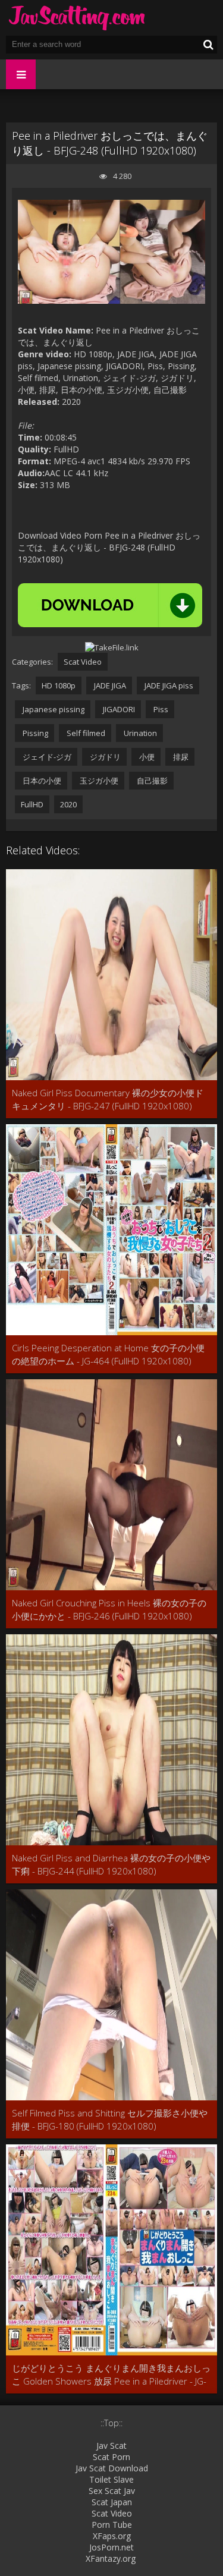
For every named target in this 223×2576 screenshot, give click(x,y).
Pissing (34, 733)
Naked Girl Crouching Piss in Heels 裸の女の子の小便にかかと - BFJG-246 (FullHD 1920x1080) (109, 1609)
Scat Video (83, 662)
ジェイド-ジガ (46, 757)
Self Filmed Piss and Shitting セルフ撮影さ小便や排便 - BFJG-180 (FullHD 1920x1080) (110, 2119)
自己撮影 (151, 781)
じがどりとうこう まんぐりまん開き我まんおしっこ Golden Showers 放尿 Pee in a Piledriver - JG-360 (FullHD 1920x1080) (111, 2375)
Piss (160, 709)
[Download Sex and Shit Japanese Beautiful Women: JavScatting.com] (77, 18)
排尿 (180, 757)
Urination (139, 733)
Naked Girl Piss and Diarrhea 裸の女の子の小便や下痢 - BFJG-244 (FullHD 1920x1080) (111, 1864)
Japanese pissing (53, 709)
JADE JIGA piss (168, 685)
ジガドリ (104, 757)
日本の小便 (41, 781)
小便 (146, 757)
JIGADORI (118, 709)
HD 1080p (59, 685)
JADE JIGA (109, 685)
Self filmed (85, 733)
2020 (68, 804)
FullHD (32, 804)
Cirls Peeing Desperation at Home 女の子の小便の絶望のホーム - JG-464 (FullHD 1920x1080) (108, 1354)
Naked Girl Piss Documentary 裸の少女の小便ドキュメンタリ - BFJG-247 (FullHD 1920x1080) (108, 1099)
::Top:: (111, 2423)
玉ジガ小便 (98, 781)
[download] (110, 605)
